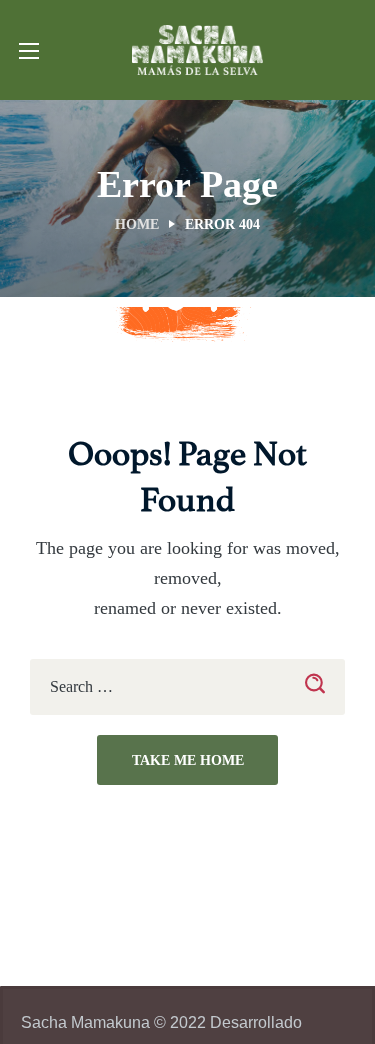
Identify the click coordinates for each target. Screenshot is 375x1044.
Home (137, 224)
